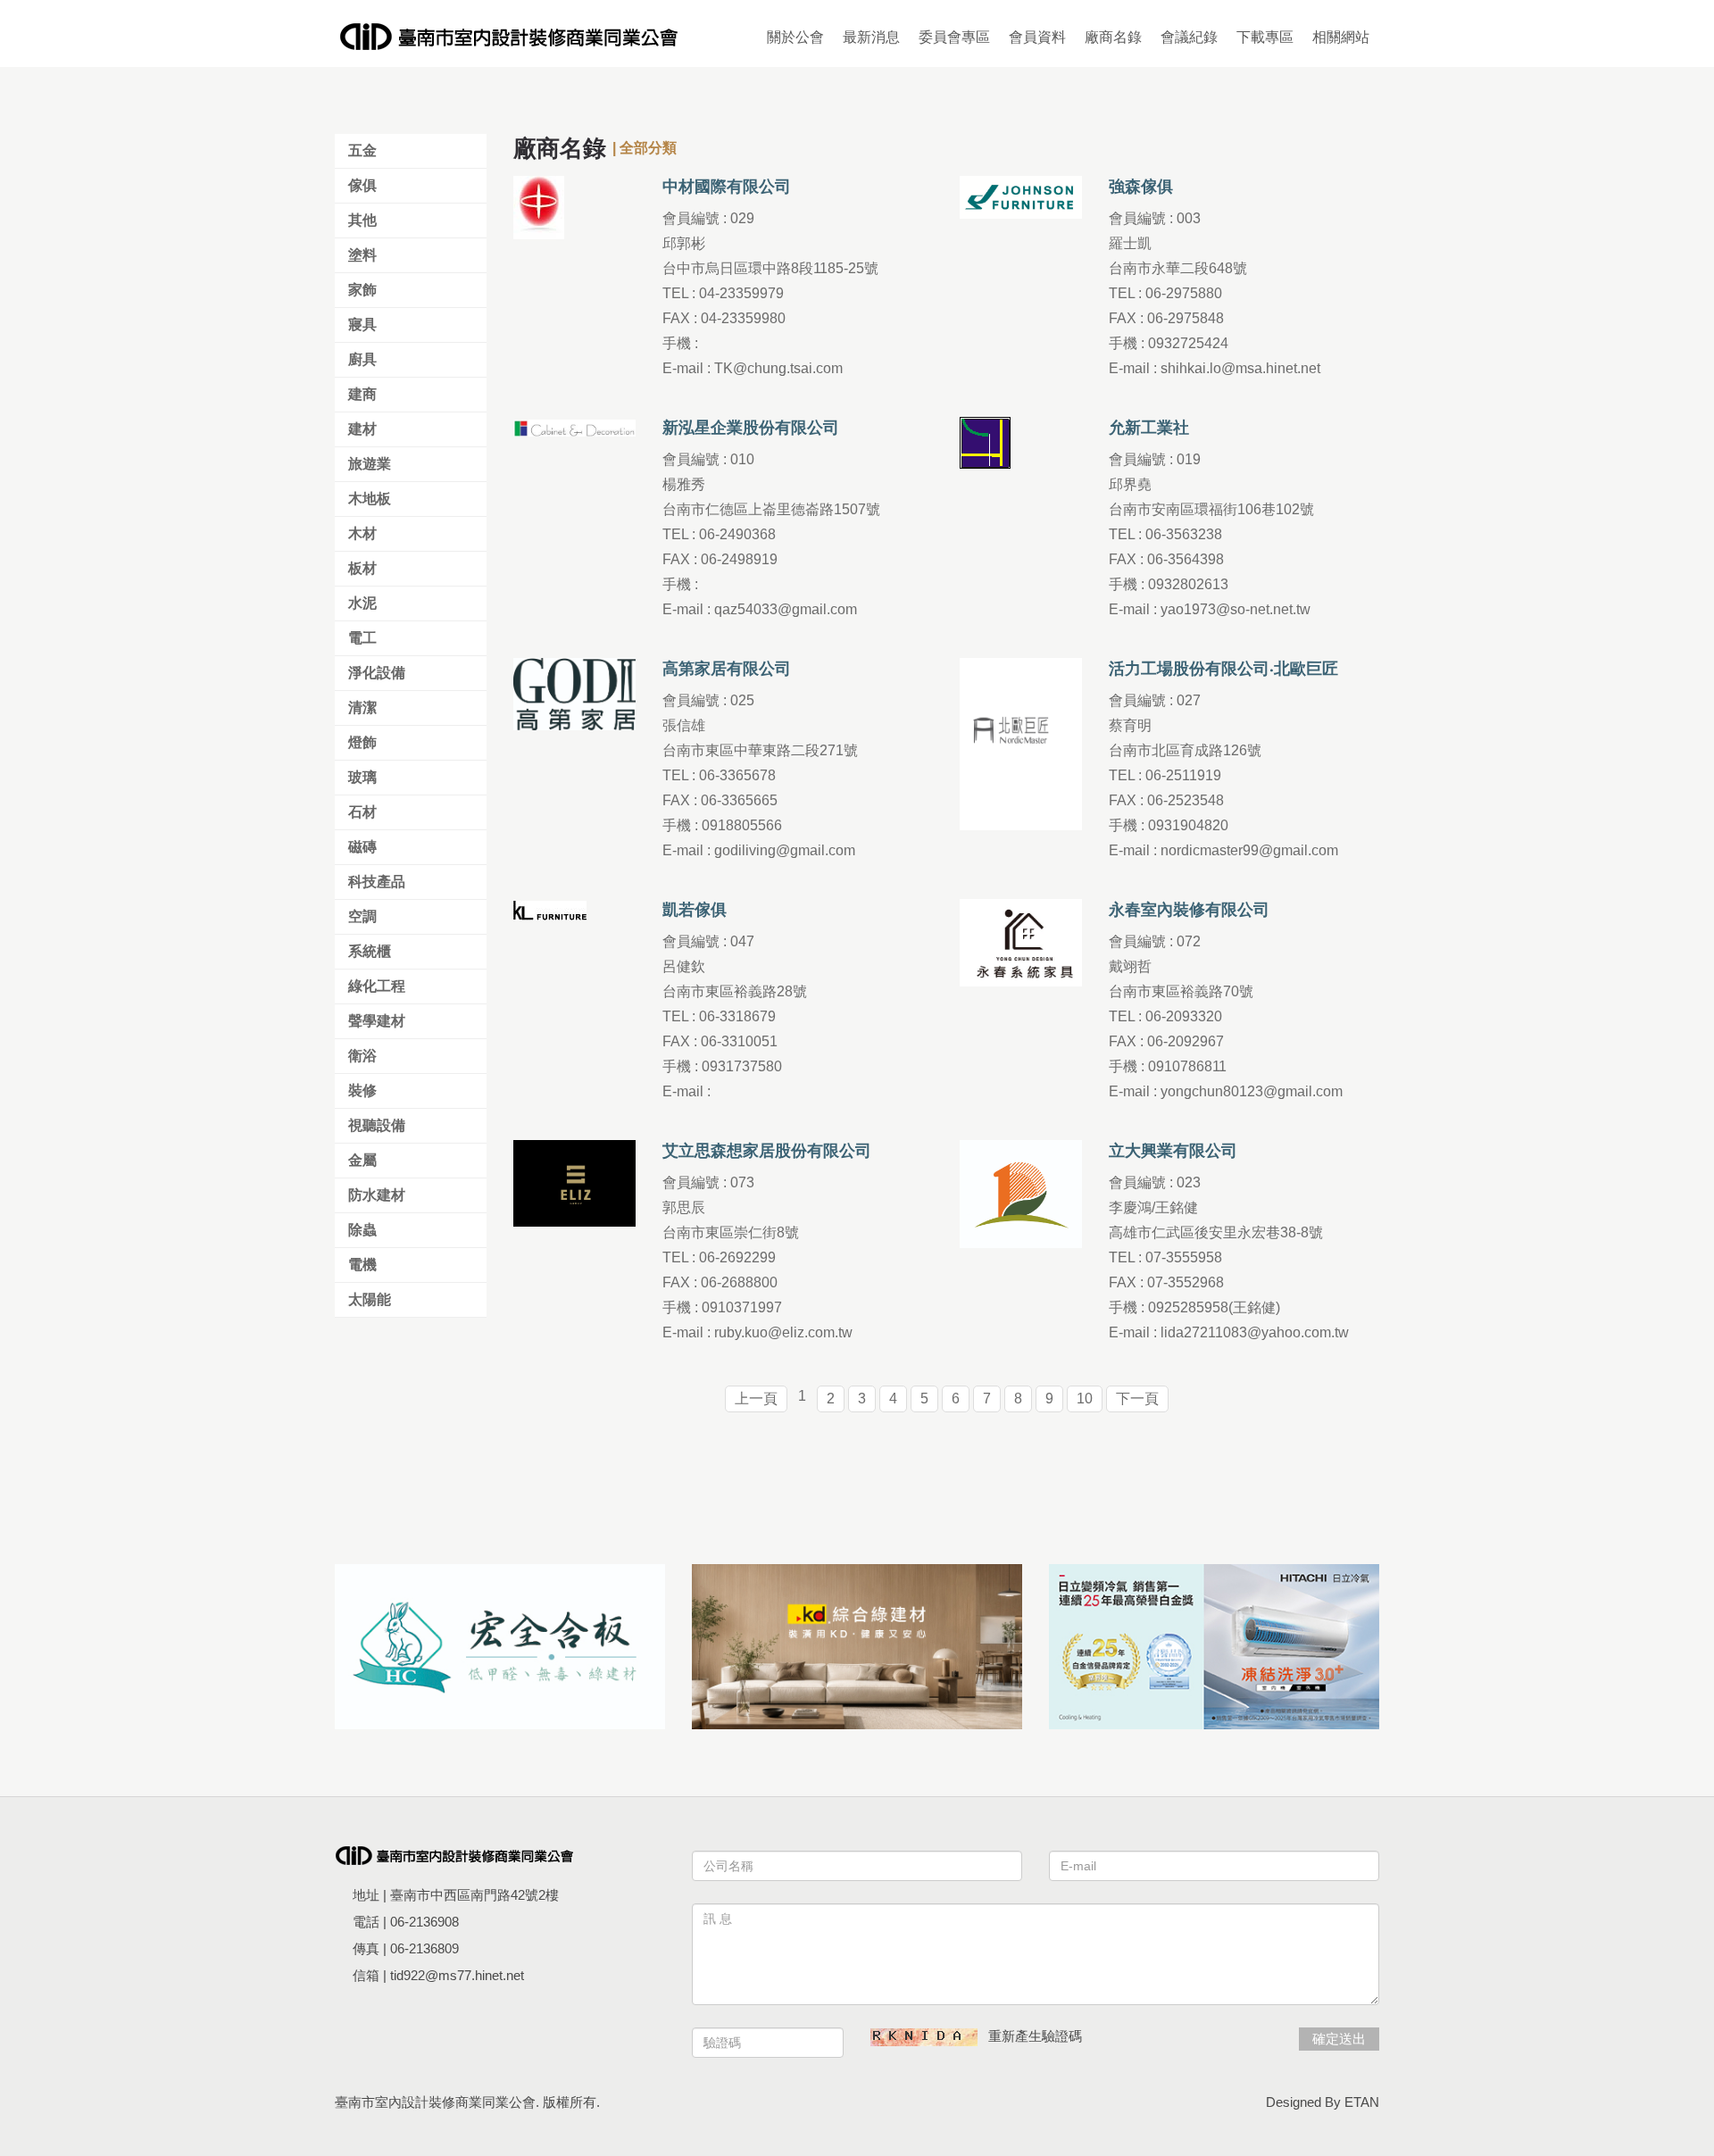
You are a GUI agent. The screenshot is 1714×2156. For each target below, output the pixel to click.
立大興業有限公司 (1173, 1151)
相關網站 (1341, 37)
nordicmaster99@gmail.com (1249, 850)
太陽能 (370, 1299)
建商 (362, 394)
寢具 (362, 325)
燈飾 (362, 742)
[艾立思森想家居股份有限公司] (574, 1182)
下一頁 (1137, 1398)
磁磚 (362, 847)
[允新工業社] (985, 441)
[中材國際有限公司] (539, 207)
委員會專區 (954, 37)
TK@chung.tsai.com (778, 368)
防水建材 (377, 1195)
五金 (362, 150)
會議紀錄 (1189, 37)
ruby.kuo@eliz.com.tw (783, 1332)
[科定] (857, 1646)
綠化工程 (377, 986)
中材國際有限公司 (727, 187)
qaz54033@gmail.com (786, 609)
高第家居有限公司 (727, 669)
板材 (362, 568)
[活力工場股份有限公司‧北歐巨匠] (1021, 743)
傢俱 (362, 185)
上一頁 (756, 1398)
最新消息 (871, 37)
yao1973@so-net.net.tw (1236, 609)
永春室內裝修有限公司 (1189, 910)
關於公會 (795, 37)
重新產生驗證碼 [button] (1035, 2036)
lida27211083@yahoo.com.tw (1255, 1332)
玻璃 (362, 777)
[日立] (1214, 1646)
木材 (362, 533)
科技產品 (377, 882)
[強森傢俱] (1021, 196)
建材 (362, 429)
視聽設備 (377, 1125)
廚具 (362, 359)
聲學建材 (377, 1021)
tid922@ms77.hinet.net (457, 1975)
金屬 (362, 1160)
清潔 (362, 708)
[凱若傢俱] (550, 909)
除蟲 (362, 1230)
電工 (362, 638)
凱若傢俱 (695, 910)
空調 (362, 916)
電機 (362, 1265)
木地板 (370, 499)
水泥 (362, 603)
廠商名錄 (1113, 37)
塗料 (362, 255)
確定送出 (1339, 2039)
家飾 (362, 290)
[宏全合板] (500, 1646)
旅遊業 (370, 464)
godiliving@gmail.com (785, 850)
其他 (362, 220)
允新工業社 (1149, 428)
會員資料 (1037, 37)
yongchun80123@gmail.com (1252, 1091)
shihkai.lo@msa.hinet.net (1240, 368)
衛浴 (362, 1056)
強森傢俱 (1141, 187)
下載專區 (1265, 37)
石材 (362, 812)
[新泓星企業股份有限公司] (574, 427)
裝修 (362, 1090)
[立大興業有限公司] (1021, 1193)
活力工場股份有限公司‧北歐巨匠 (1223, 669)
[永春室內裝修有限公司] (1021, 941)
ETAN (1362, 2102)
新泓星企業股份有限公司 (751, 428)
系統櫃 (370, 951)
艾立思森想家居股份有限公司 (767, 1151)
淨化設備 (377, 673)
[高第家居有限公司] (574, 693)
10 (1085, 1398)
